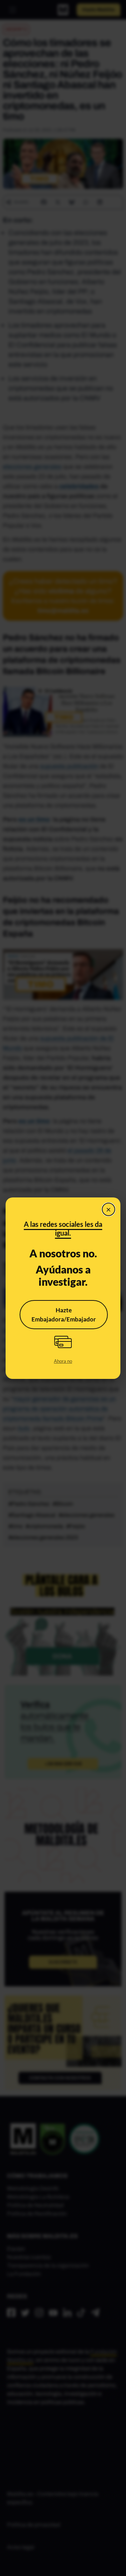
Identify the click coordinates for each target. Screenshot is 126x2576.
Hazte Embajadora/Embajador (64, 1315)
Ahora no (63, 1361)
